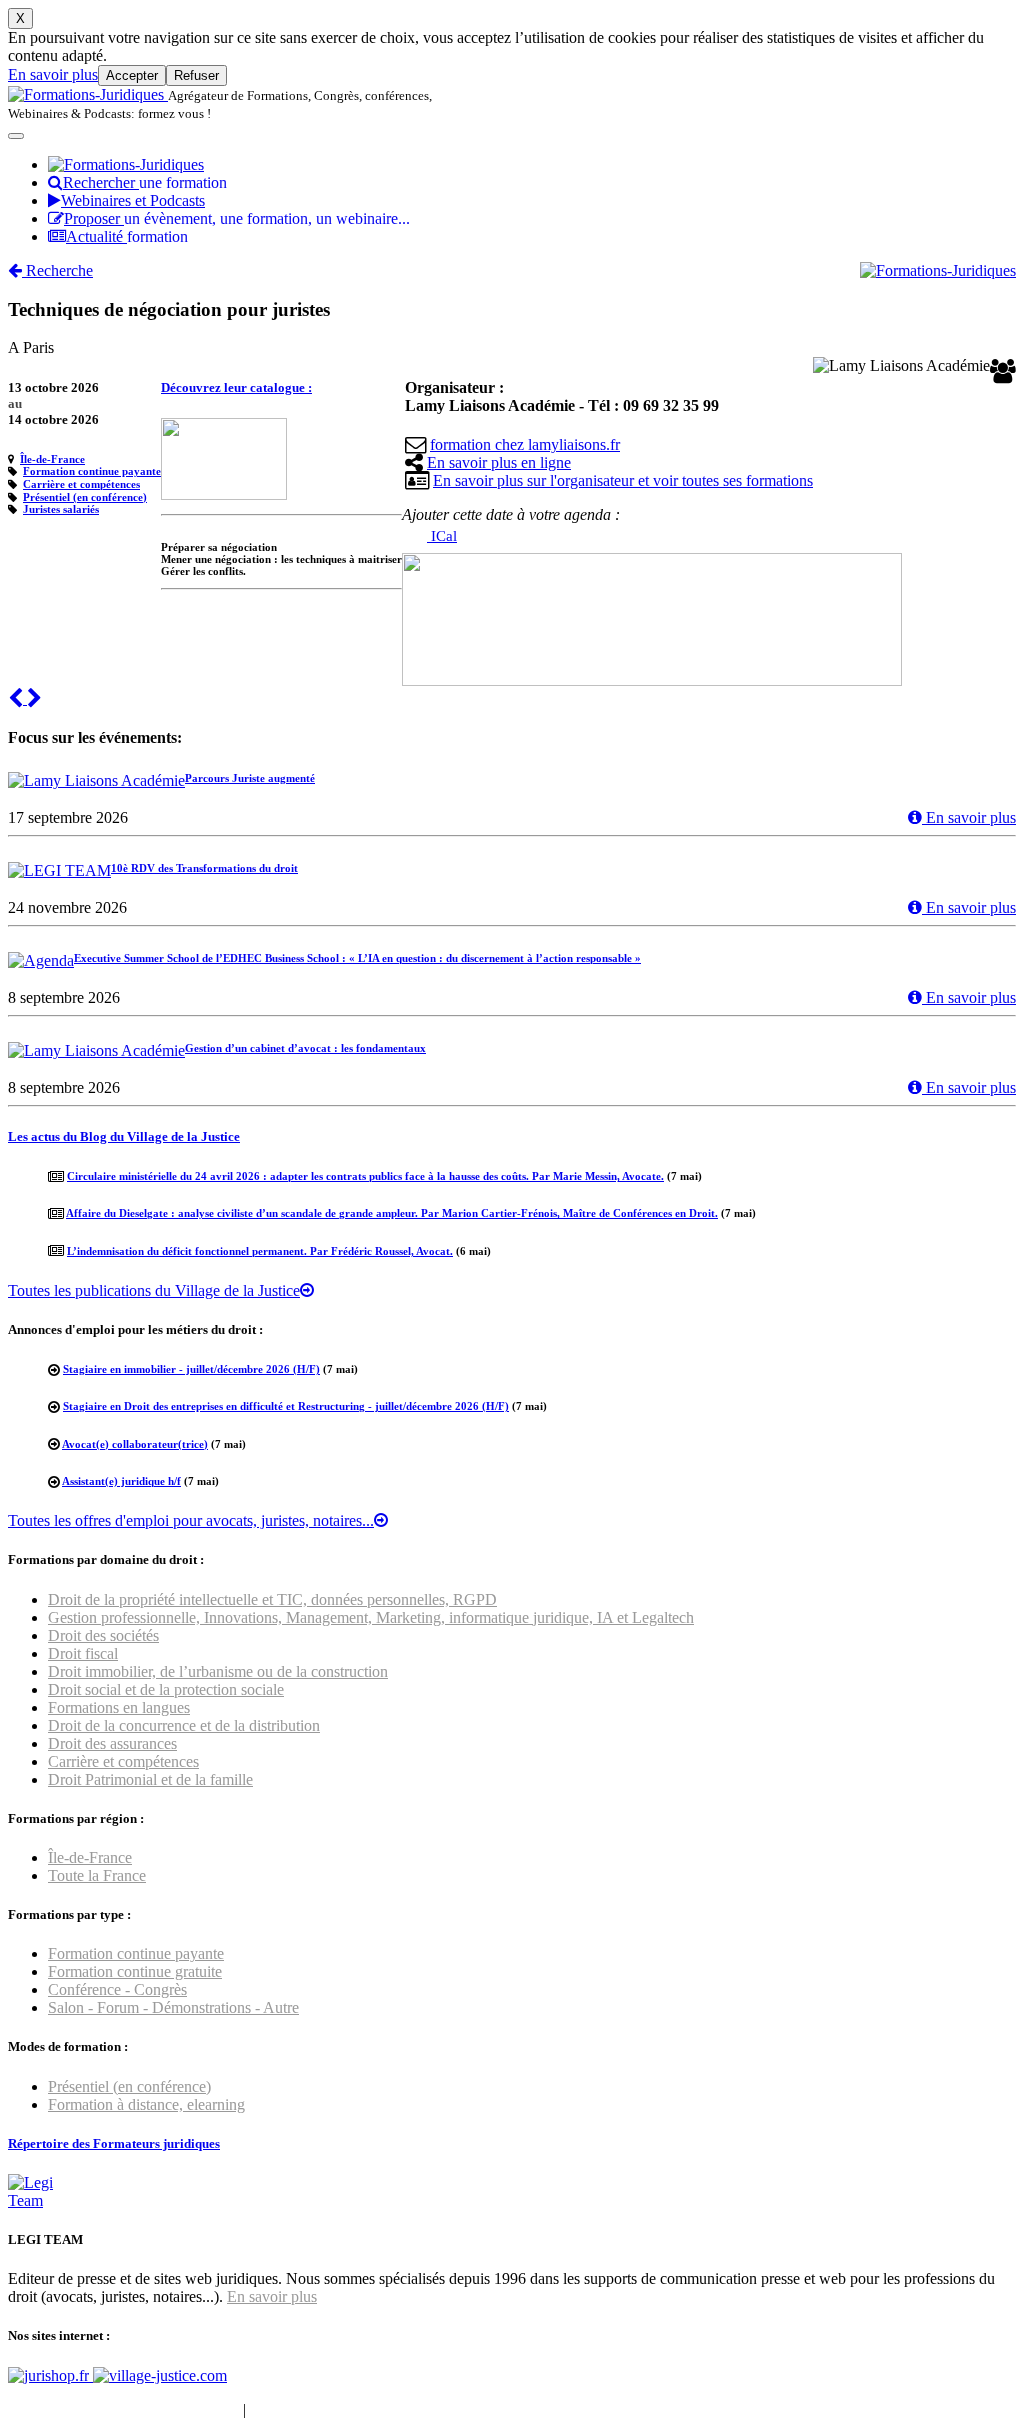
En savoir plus (53, 74)
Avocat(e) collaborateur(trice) (135, 1444)
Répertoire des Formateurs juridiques (114, 2143)
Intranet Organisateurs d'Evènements (123, 2409)
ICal (442, 536)
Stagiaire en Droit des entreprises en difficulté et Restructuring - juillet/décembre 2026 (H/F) (286, 1406)
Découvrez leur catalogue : (236, 387)
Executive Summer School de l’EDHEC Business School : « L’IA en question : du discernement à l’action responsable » (357, 958)
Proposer (237, 218)
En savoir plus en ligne (499, 462)
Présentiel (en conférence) (85, 497)
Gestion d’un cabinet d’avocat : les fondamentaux (305, 1048)
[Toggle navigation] (16, 136)
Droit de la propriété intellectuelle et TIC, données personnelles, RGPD (272, 1599)
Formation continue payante (92, 471)
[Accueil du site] (88, 94)
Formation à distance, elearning (146, 2104)
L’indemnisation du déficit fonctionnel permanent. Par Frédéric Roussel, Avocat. (260, 1251)
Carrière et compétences (81, 484)
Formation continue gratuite (135, 1971)
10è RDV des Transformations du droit (204, 868)
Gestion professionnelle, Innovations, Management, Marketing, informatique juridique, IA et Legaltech (371, 1617)
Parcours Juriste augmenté (250, 778)
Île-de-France (52, 459)
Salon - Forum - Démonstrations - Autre (173, 2007)
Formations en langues (119, 1707)
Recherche (57, 270)
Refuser (196, 75)
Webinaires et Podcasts (133, 200)
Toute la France (97, 1875)
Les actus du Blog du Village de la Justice (124, 1136)
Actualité (127, 236)
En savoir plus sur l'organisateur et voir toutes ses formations (623, 480)
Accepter (132, 75)
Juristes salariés (61, 509)
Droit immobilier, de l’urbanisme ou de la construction (218, 1671)
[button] (17, 698)
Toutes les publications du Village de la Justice (154, 1290)
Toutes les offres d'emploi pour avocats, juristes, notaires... (191, 1520)
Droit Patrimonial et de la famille (150, 1779)
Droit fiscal (83, 1653)
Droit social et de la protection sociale (166, 1689)
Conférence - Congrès (117, 1989)
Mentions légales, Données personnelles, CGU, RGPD (423, 2409)
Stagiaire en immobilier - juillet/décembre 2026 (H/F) (191, 1369)
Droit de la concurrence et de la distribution (184, 1725)
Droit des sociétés (103, 1635)
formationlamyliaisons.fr (525, 444)
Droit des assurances (112, 1743)
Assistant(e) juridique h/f (121, 1481)
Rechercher (145, 182)
